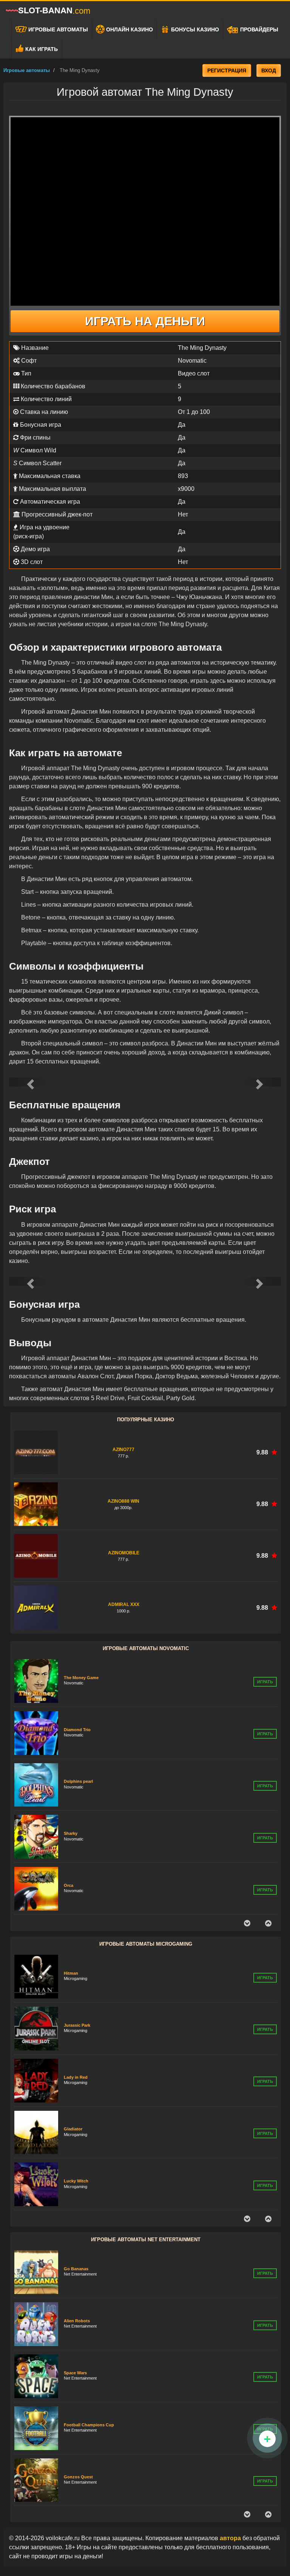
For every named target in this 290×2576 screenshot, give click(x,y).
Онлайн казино (129, 29)
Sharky (71, 1781)
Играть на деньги (145, 321)
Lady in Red (76, 2025)
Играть (265, 1682)
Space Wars (75, 2321)
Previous (247, 1923)
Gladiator (73, 2077)
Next (268, 1923)
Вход (269, 70)
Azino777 (123, 1450)
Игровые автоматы (57, 29)
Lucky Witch (76, 2129)
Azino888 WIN (123, 1501)
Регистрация (227, 70)
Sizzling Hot (76, 1885)
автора (231, 2538)
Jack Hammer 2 (79, 2476)
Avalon (71, 2181)
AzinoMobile (124, 1553)
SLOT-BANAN (54, 11)
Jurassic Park (77, 1973)
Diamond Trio (77, 1678)
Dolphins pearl (78, 1729)
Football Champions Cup (89, 2373)
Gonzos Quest (78, 2425)
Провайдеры (258, 29)
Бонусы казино (194, 29)
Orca (69, 1833)
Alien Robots (77, 2269)
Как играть (41, 49)
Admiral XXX (124, 1604)
